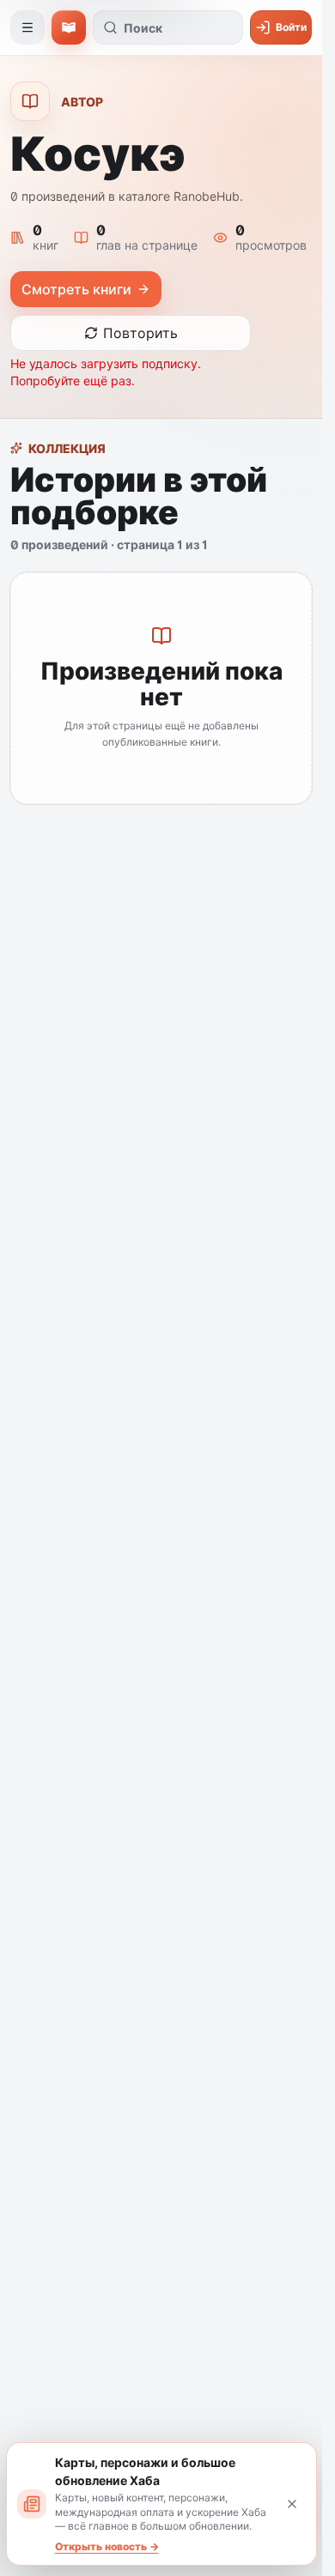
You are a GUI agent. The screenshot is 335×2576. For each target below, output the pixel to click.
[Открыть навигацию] (27, 27)
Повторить (140, 333)
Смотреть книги (76, 289)
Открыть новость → (107, 2546)
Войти (291, 27)
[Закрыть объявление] (292, 2504)
